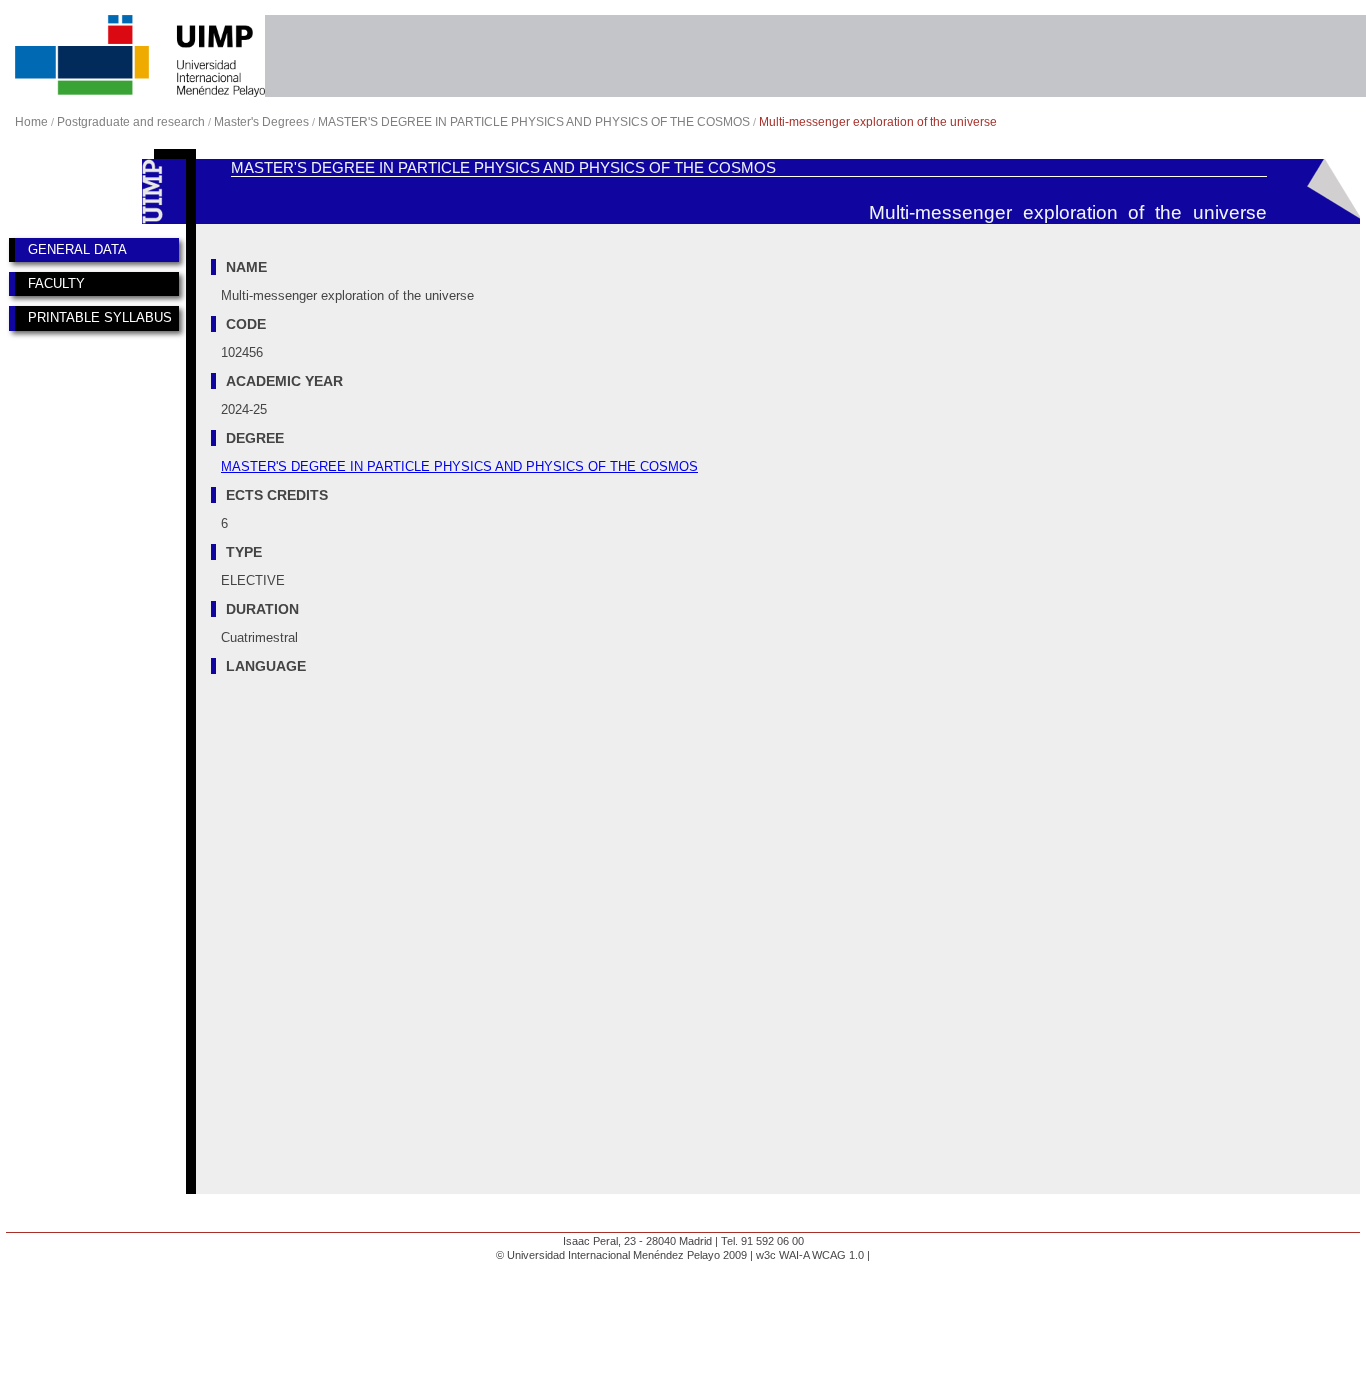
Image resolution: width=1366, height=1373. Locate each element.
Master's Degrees (261, 122)
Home (31, 122)
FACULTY (56, 283)
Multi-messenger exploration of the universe (878, 122)
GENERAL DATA (77, 249)
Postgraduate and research (131, 122)
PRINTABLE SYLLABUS (100, 317)
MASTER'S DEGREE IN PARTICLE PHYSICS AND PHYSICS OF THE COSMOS (534, 122)
